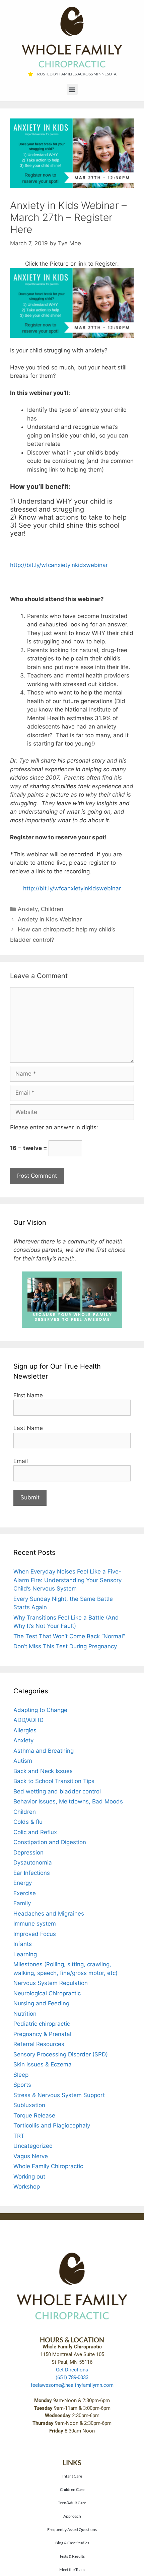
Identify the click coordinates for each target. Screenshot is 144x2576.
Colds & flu (28, 1822)
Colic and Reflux (35, 1832)
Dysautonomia (33, 1863)
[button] (72, 89)
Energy (23, 1883)
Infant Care (72, 2476)
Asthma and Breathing (44, 1751)
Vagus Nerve (31, 2156)
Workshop (27, 2187)
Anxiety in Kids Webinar (50, 919)
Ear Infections (32, 1873)
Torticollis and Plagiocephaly (52, 2125)
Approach (72, 2516)
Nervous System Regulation (51, 1983)
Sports (22, 2085)
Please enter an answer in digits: (54, 1127)
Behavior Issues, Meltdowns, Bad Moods (68, 1801)
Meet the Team (72, 2569)
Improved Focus (35, 1934)
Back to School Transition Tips (54, 1781)
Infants (23, 1944)
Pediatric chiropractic (42, 2024)
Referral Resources (39, 2044)
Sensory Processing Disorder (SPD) (61, 2054)
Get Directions (72, 2370)
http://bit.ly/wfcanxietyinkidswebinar (59, 565)
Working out (29, 2177)
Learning (25, 1954)
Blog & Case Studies (72, 2543)
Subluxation (29, 2105)
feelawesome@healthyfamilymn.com (72, 2385)
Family (22, 1903)
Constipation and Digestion (50, 1842)
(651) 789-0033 (72, 2377)
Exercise (25, 1893)
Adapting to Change (40, 1710)
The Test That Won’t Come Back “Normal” (69, 1636)
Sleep (21, 2075)
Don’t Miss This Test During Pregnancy (65, 1646)
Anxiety (28, 909)
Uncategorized (33, 2146)
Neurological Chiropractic (47, 1993)
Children (52, 909)
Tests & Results (72, 2556)
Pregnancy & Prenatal (42, 2034)
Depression (28, 1852)
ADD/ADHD (28, 1720)
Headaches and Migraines (49, 1914)
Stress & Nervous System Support (59, 2095)
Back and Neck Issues (43, 1771)
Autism (23, 1761)
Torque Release (34, 2115)
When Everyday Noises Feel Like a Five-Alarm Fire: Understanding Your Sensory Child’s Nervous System (67, 1580)
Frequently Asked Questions (72, 2529)
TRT (19, 2136)
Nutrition (25, 2014)
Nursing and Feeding (41, 2003)
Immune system (35, 1924)
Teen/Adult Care (72, 2503)
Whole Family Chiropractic (48, 2166)
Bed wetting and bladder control (57, 1791)
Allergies (25, 1730)
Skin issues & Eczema (43, 2064)
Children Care (72, 2489)
